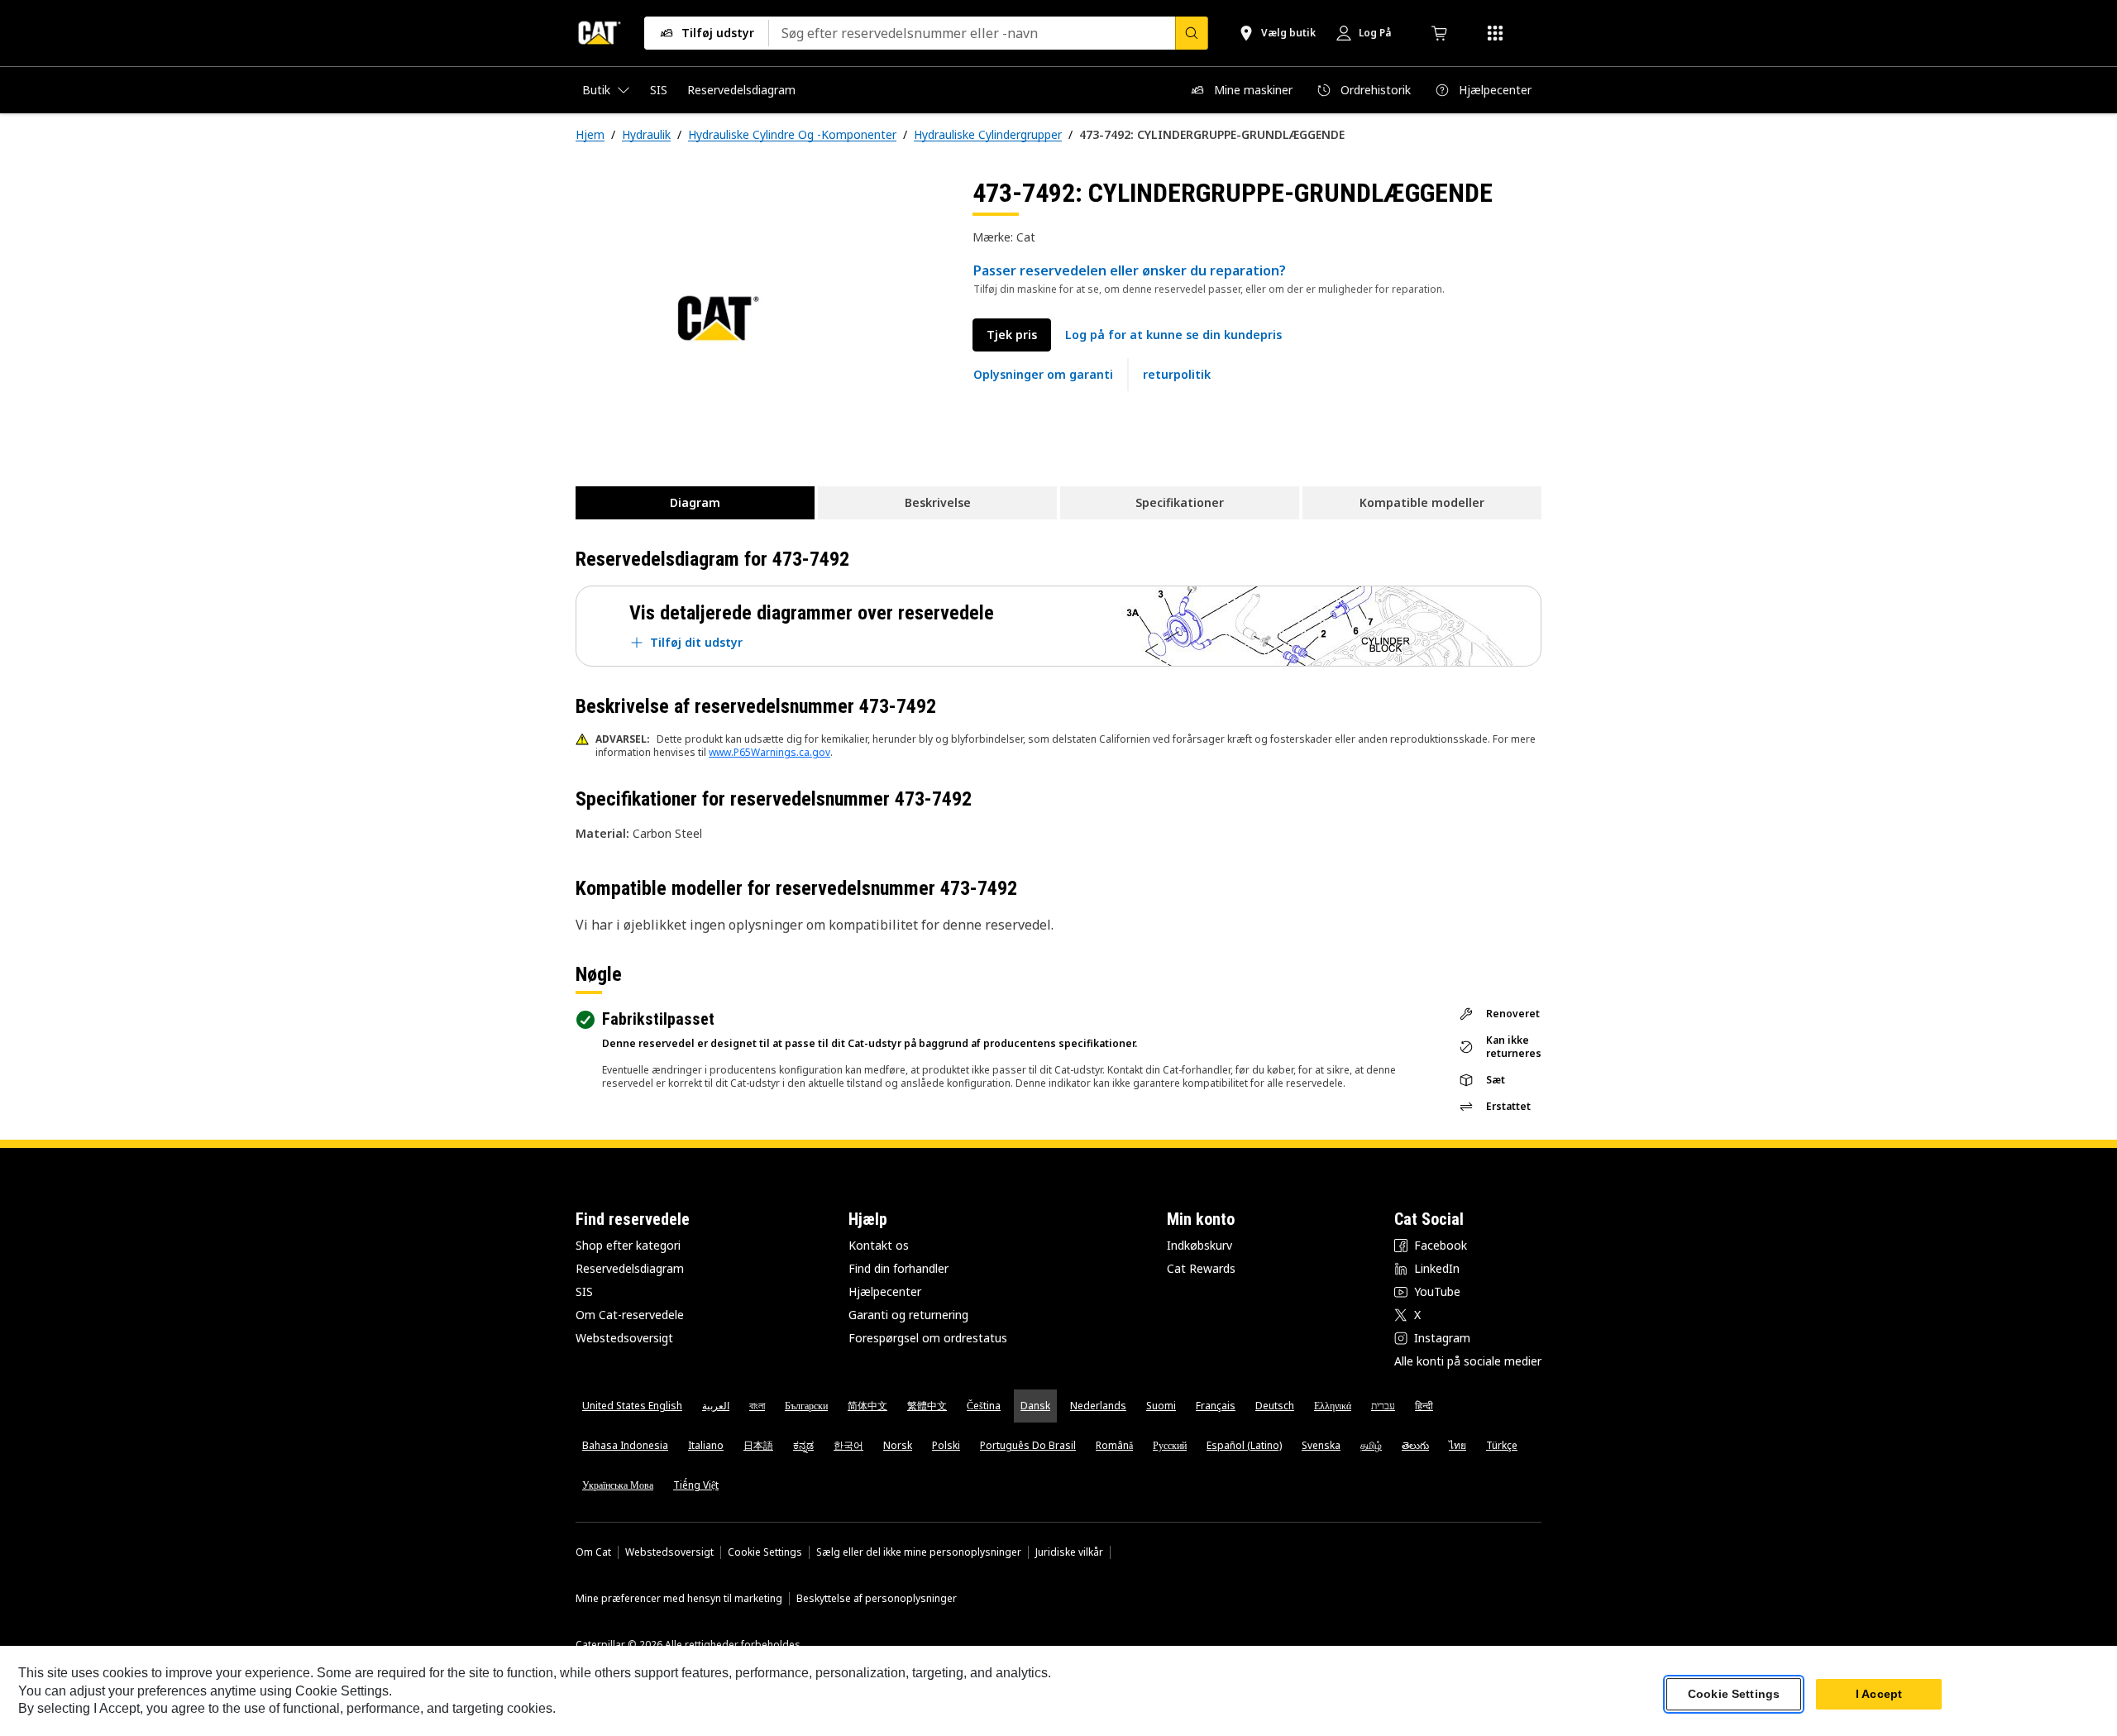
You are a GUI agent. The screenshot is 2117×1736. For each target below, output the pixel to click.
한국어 (848, 1445)
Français (1216, 1406)
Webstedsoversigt (624, 1338)
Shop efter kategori (628, 1245)
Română (1114, 1445)
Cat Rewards (1201, 1268)
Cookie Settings (765, 1552)
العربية (716, 1406)
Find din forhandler (898, 1268)
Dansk (1035, 1406)
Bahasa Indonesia (625, 1445)
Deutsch (1275, 1406)
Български (806, 1406)
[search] (1192, 33)
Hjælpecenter (885, 1291)
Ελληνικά (1333, 1406)
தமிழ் (1371, 1445)
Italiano (706, 1445)
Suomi (1161, 1406)
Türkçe (1502, 1445)
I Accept (1879, 1694)
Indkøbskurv (1199, 1245)
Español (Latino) (1244, 1445)
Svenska (1321, 1445)
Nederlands (1098, 1406)
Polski (946, 1445)
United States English (632, 1406)
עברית (1383, 1406)
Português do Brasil (1028, 1445)
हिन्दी (1424, 1406)
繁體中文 (927, 1406)
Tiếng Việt (696, 1485)
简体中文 (867, 1406)
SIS (584, 1291)
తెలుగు (1415, 1445)
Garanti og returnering (908, 1315)
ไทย (1458, 1445)
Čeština (984, 1406)
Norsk (898, 1445)
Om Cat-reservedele (630, 1315)
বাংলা (757, 1406)
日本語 (758, 1445)
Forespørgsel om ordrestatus (928, 1338)
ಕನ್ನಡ (803, 1445)
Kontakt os (879, 1245)
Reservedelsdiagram (630, 1268)
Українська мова (618, 1485)
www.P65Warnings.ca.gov (769, 752)
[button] (1173, 335)
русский (1170, 1445)
